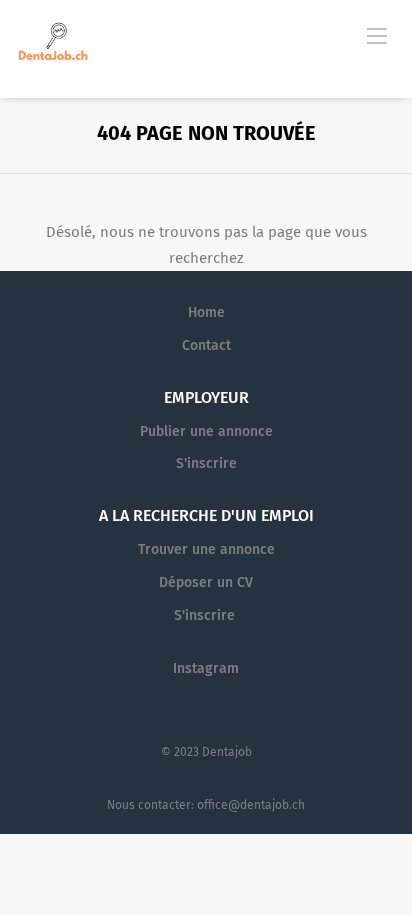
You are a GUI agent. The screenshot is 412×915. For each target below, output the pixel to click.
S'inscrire (206, 463)
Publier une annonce (206, 431)
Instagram (206, 668)
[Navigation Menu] (377, 35)
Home (206, 312)
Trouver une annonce (206, 549)
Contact (206, 345)
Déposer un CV (206, 582)
